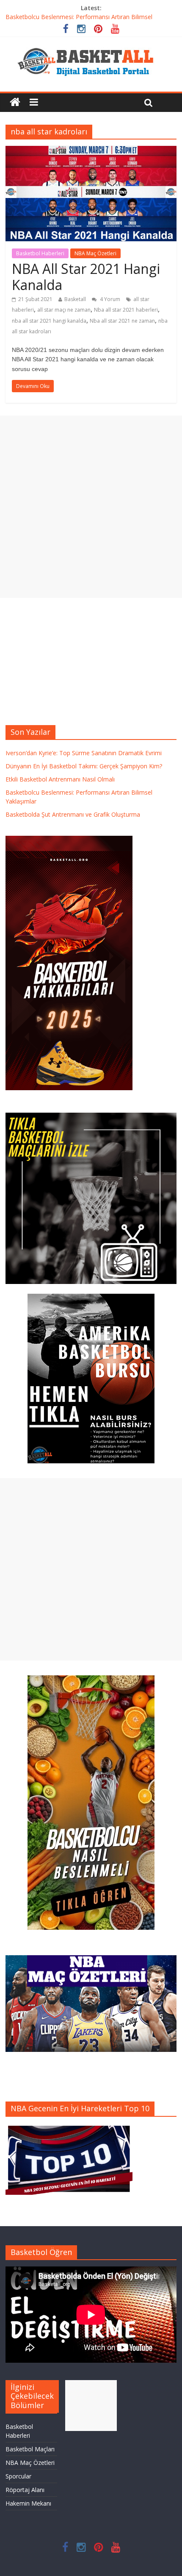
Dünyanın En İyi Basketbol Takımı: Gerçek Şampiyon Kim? (84, 766)
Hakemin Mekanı (28, 2503)
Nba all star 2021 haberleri (126, 310)
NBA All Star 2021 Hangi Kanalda (86, 277)
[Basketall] (91, 46)
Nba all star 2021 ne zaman (122, 321)
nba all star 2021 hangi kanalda (49, 321)
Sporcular (18, 2476)
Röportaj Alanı (25, 2490)
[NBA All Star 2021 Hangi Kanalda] (91, 151)
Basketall (75, 299)
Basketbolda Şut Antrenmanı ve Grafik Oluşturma (73, 814)
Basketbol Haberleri (40, 253)
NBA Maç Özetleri (95, 253)
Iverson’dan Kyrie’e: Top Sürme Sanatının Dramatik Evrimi (84, 753)
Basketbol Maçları (30, 2449)
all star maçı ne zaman (64, 310)
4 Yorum (109, 299)
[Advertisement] (91, 507)
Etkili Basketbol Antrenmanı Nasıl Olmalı (60, 779)
